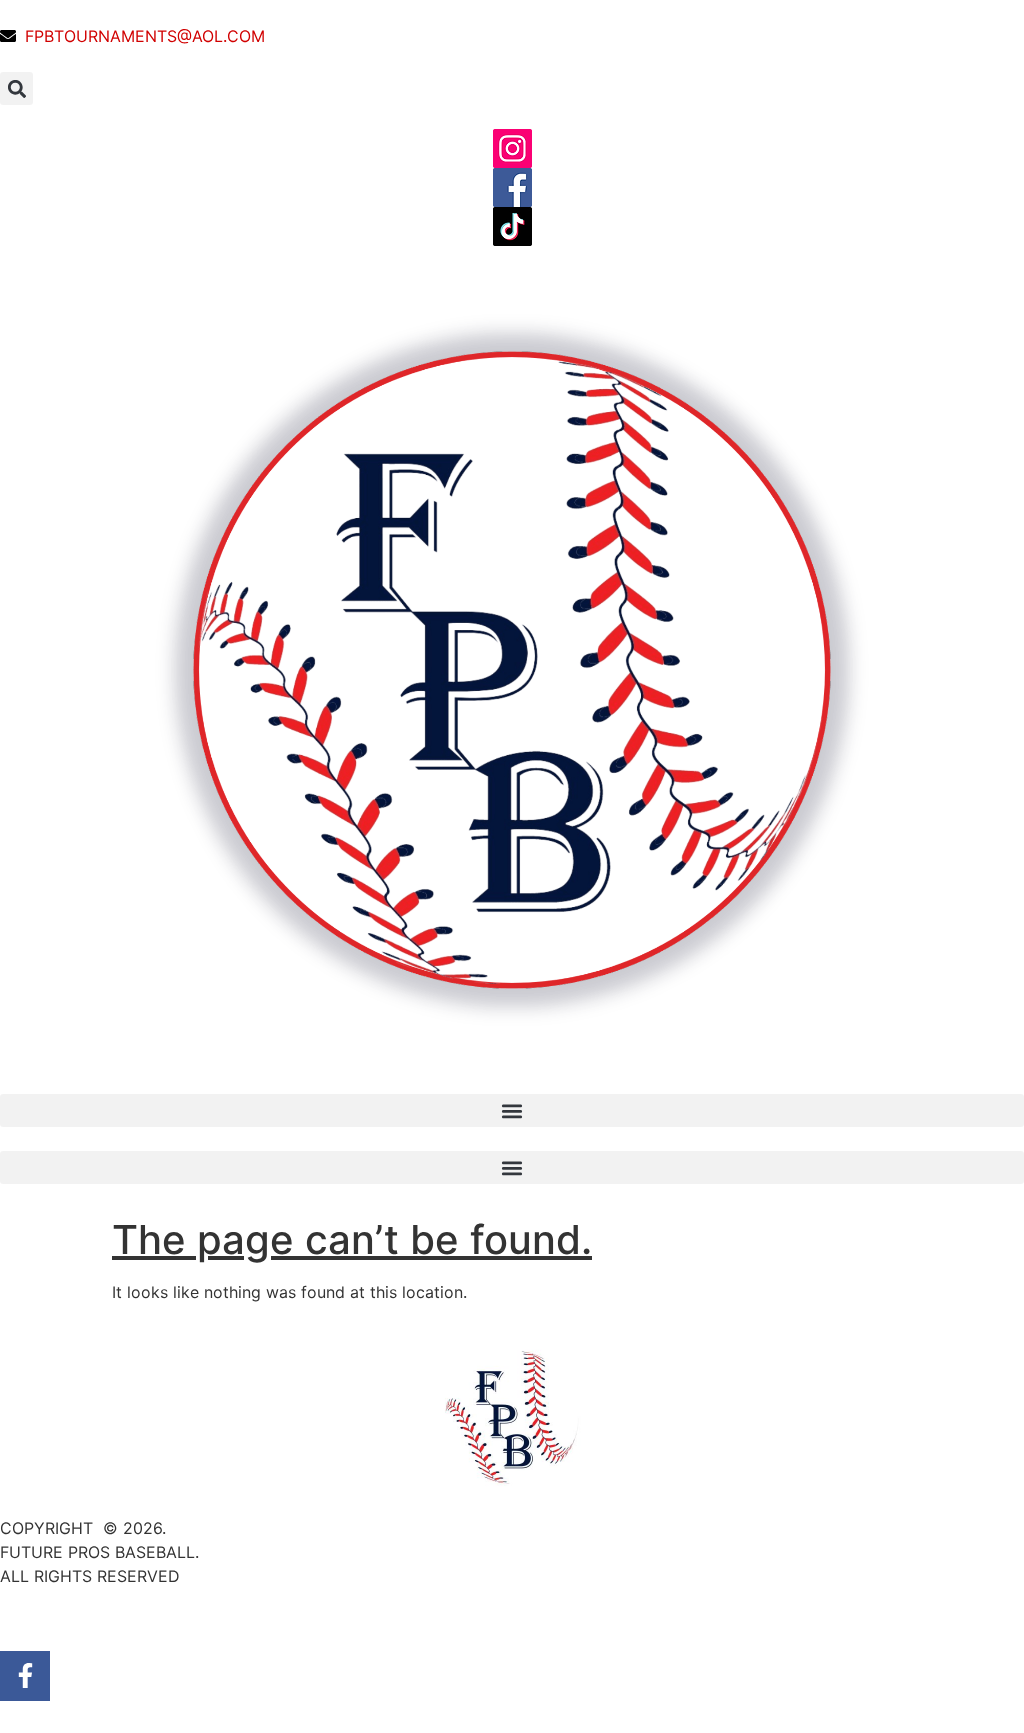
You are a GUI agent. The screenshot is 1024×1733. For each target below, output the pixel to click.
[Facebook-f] (25, 1676)
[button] (16, 88)
